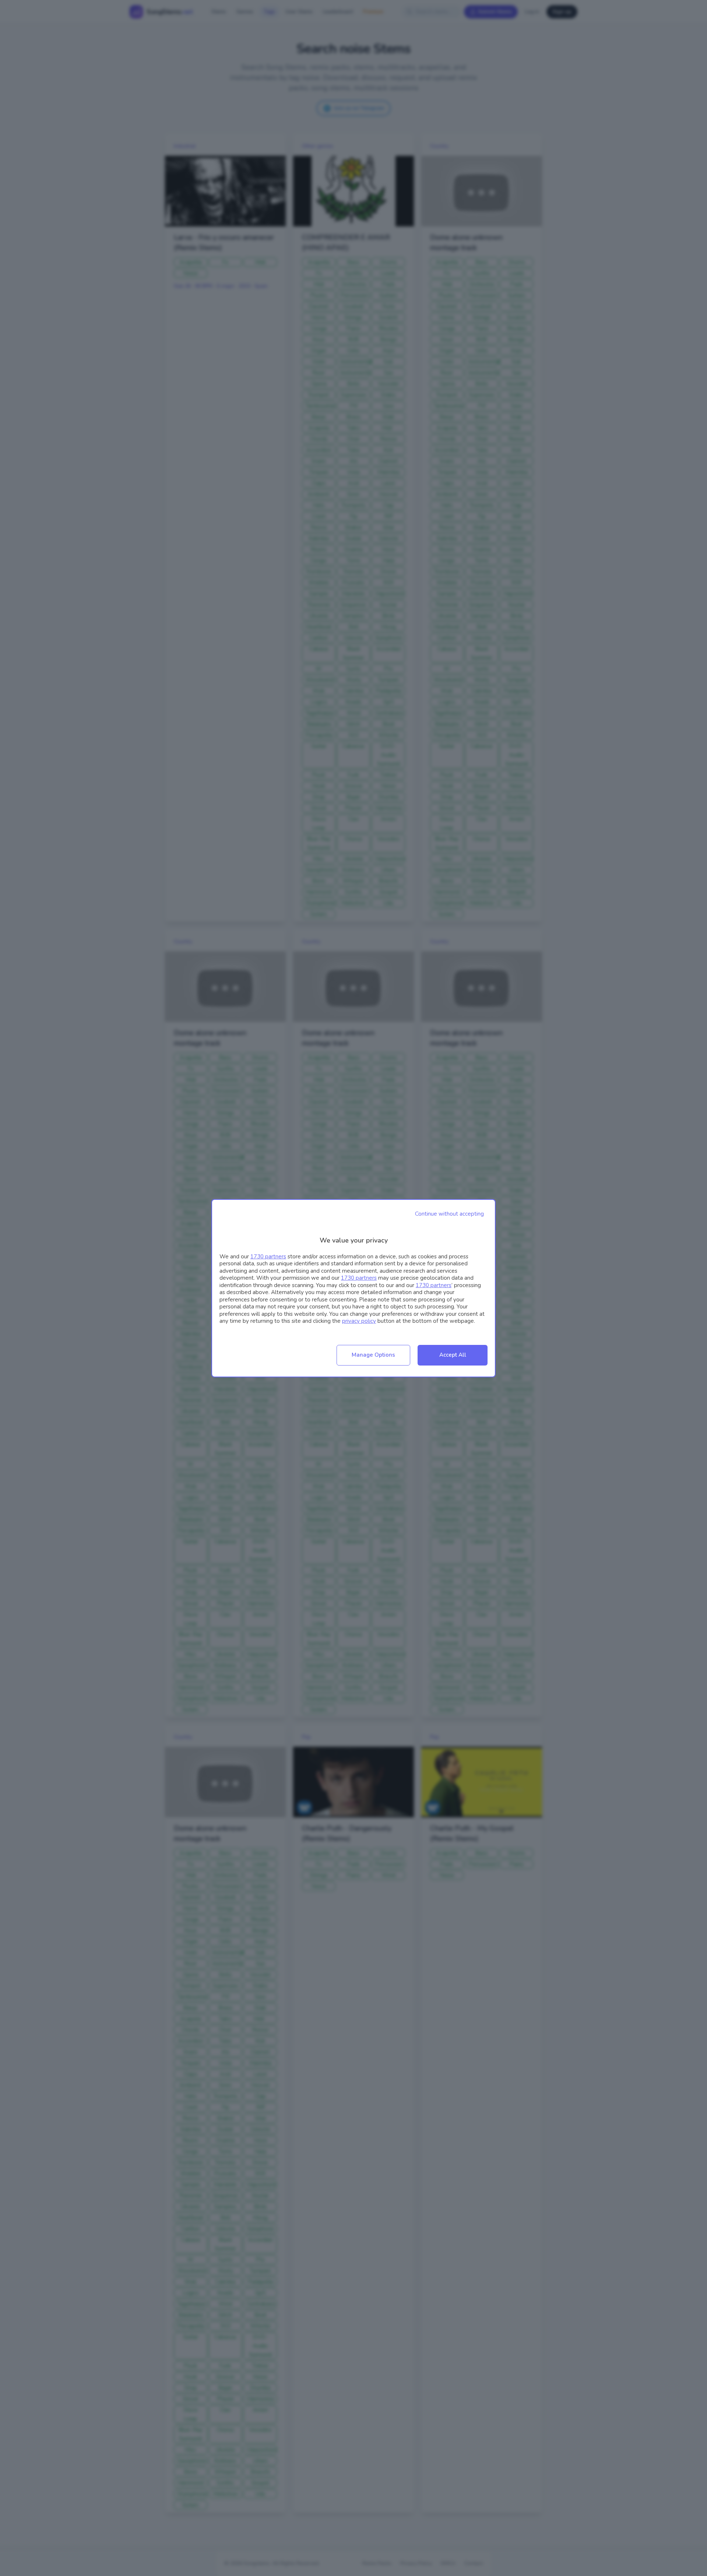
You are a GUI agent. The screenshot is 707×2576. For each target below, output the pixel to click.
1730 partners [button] (268, 1257)
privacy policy (359, 1321)
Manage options (373, 1355)
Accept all (453, 1355)
